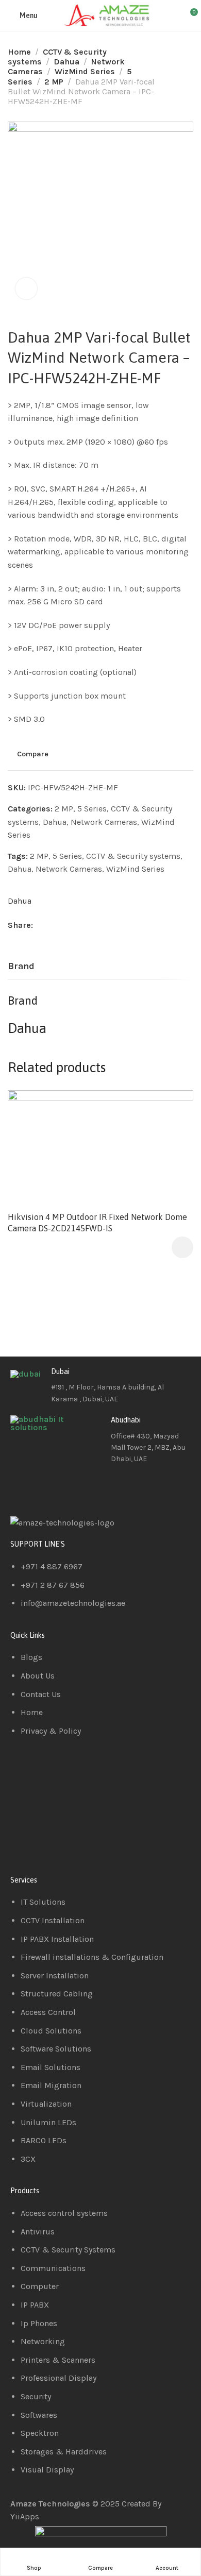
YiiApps (25, 2516)
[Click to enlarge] (26, 289)
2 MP (54, 82)
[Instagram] (79, 1488)
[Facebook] (23, 1488)
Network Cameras (104, 822)
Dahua (66, 62)
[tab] (21, 967)
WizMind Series (85, 71)
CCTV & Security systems (133, 856)
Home (19, 52)
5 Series (92, 809)
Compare (33, 754)
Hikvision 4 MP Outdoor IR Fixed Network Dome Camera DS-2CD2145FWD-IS (97, 1223)
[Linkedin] (51, 1488)
